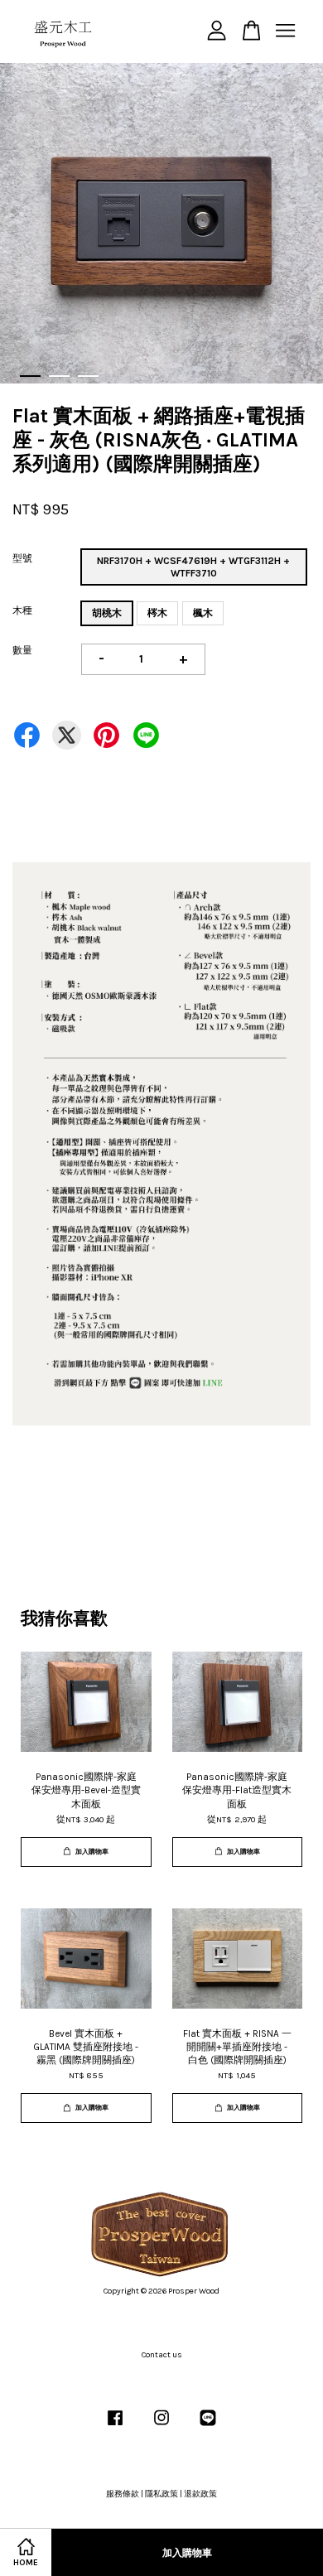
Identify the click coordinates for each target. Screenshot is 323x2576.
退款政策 (200, 2494)
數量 (22, 650)
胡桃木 (107, 613)
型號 (22, 558)
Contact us (162, 2355)
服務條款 (123, 2494)
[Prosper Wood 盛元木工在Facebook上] (115, 2427)
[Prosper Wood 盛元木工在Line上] (208, 2427)
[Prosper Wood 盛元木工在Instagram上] (161, 2427)
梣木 (157, 613)
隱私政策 (161, 2494)
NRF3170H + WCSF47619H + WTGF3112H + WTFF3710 (193, 567)
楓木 (203, 613)
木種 (22, 610)
